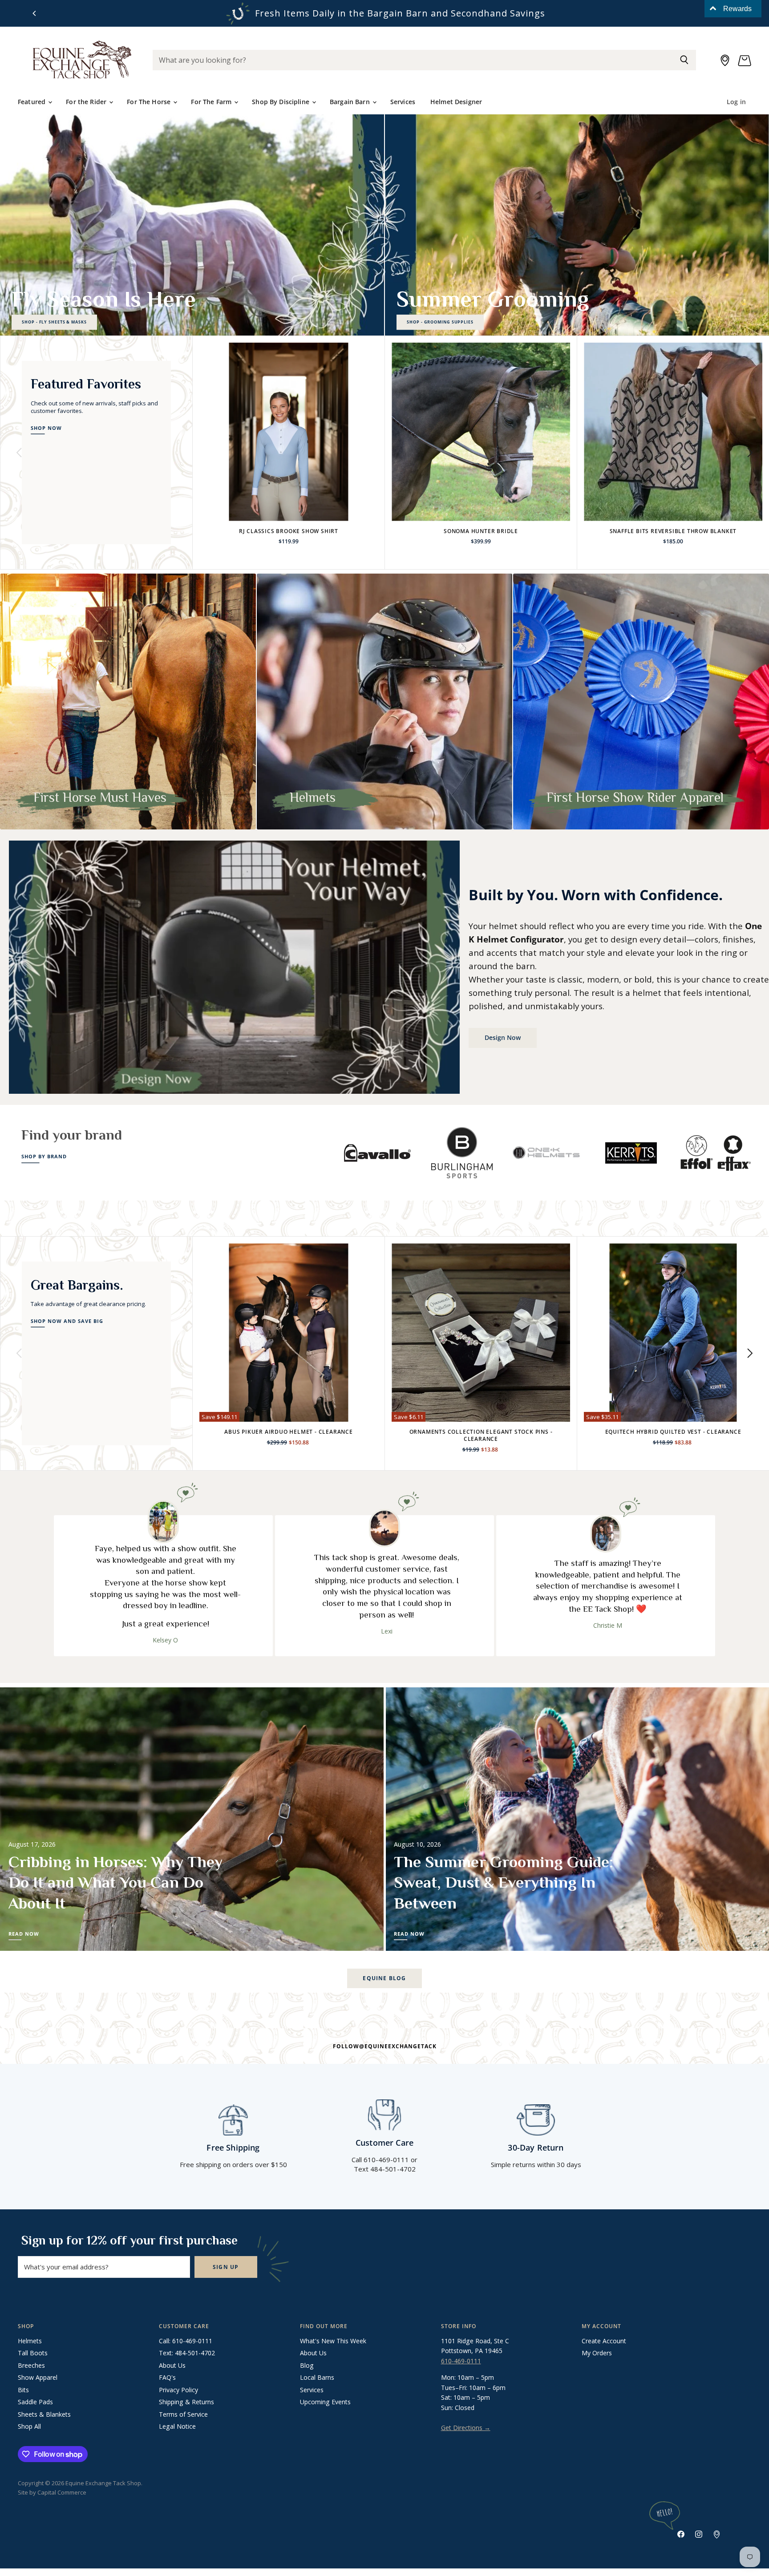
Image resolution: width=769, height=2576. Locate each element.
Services (403, 102)
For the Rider (87, 102)
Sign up (226, 2267)
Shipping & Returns (186, 2402)
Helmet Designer (456, 102)
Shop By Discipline (281, 102)
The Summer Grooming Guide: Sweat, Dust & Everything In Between (504, 1883)
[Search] (684, 60)
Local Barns (317, 2377)
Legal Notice (177, 2426)
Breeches (31, 2365)
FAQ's (167, 2377)
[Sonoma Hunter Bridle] (481, 432)
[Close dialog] (755, 1227)
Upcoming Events (325, 2402)
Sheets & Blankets (44, 2414)
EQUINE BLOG (384, 1978)
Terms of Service (183, 2414)
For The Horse (150, 102)
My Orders (597, 2353)
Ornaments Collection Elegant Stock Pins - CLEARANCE (481, 1435)
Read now (24, 1934)
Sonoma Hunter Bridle (481, 531)
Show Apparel (38, 2377)
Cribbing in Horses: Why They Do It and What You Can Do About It (115, 1883)
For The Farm (212, 102)
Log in (736, 102)
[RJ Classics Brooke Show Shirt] (289, 432)
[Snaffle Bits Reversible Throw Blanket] (673, 432)
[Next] (749, 453)
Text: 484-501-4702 (187, 2353)
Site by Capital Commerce (52, 2492)
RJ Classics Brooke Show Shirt (289, 531)
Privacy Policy (178, 2390)
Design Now (503, 1037)
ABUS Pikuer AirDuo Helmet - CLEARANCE (289, 1432)
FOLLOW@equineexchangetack (385, 2046)
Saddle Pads (35, 2402)
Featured (32, 102)
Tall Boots (33, 2353)
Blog (307, 2365)
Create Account (604, 2341)
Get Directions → (466, 2428)
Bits (23, 2390)
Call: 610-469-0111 (186, 2341)
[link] (669, 1288)
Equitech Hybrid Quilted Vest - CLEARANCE (673, 1432)
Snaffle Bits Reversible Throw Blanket (673, 531)
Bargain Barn (351, 102)
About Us (172, 2365)
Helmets (30, 2341)
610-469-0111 (461, 2361)
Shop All (29, 2426)
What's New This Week (333, 2341)
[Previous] (35, 13)
